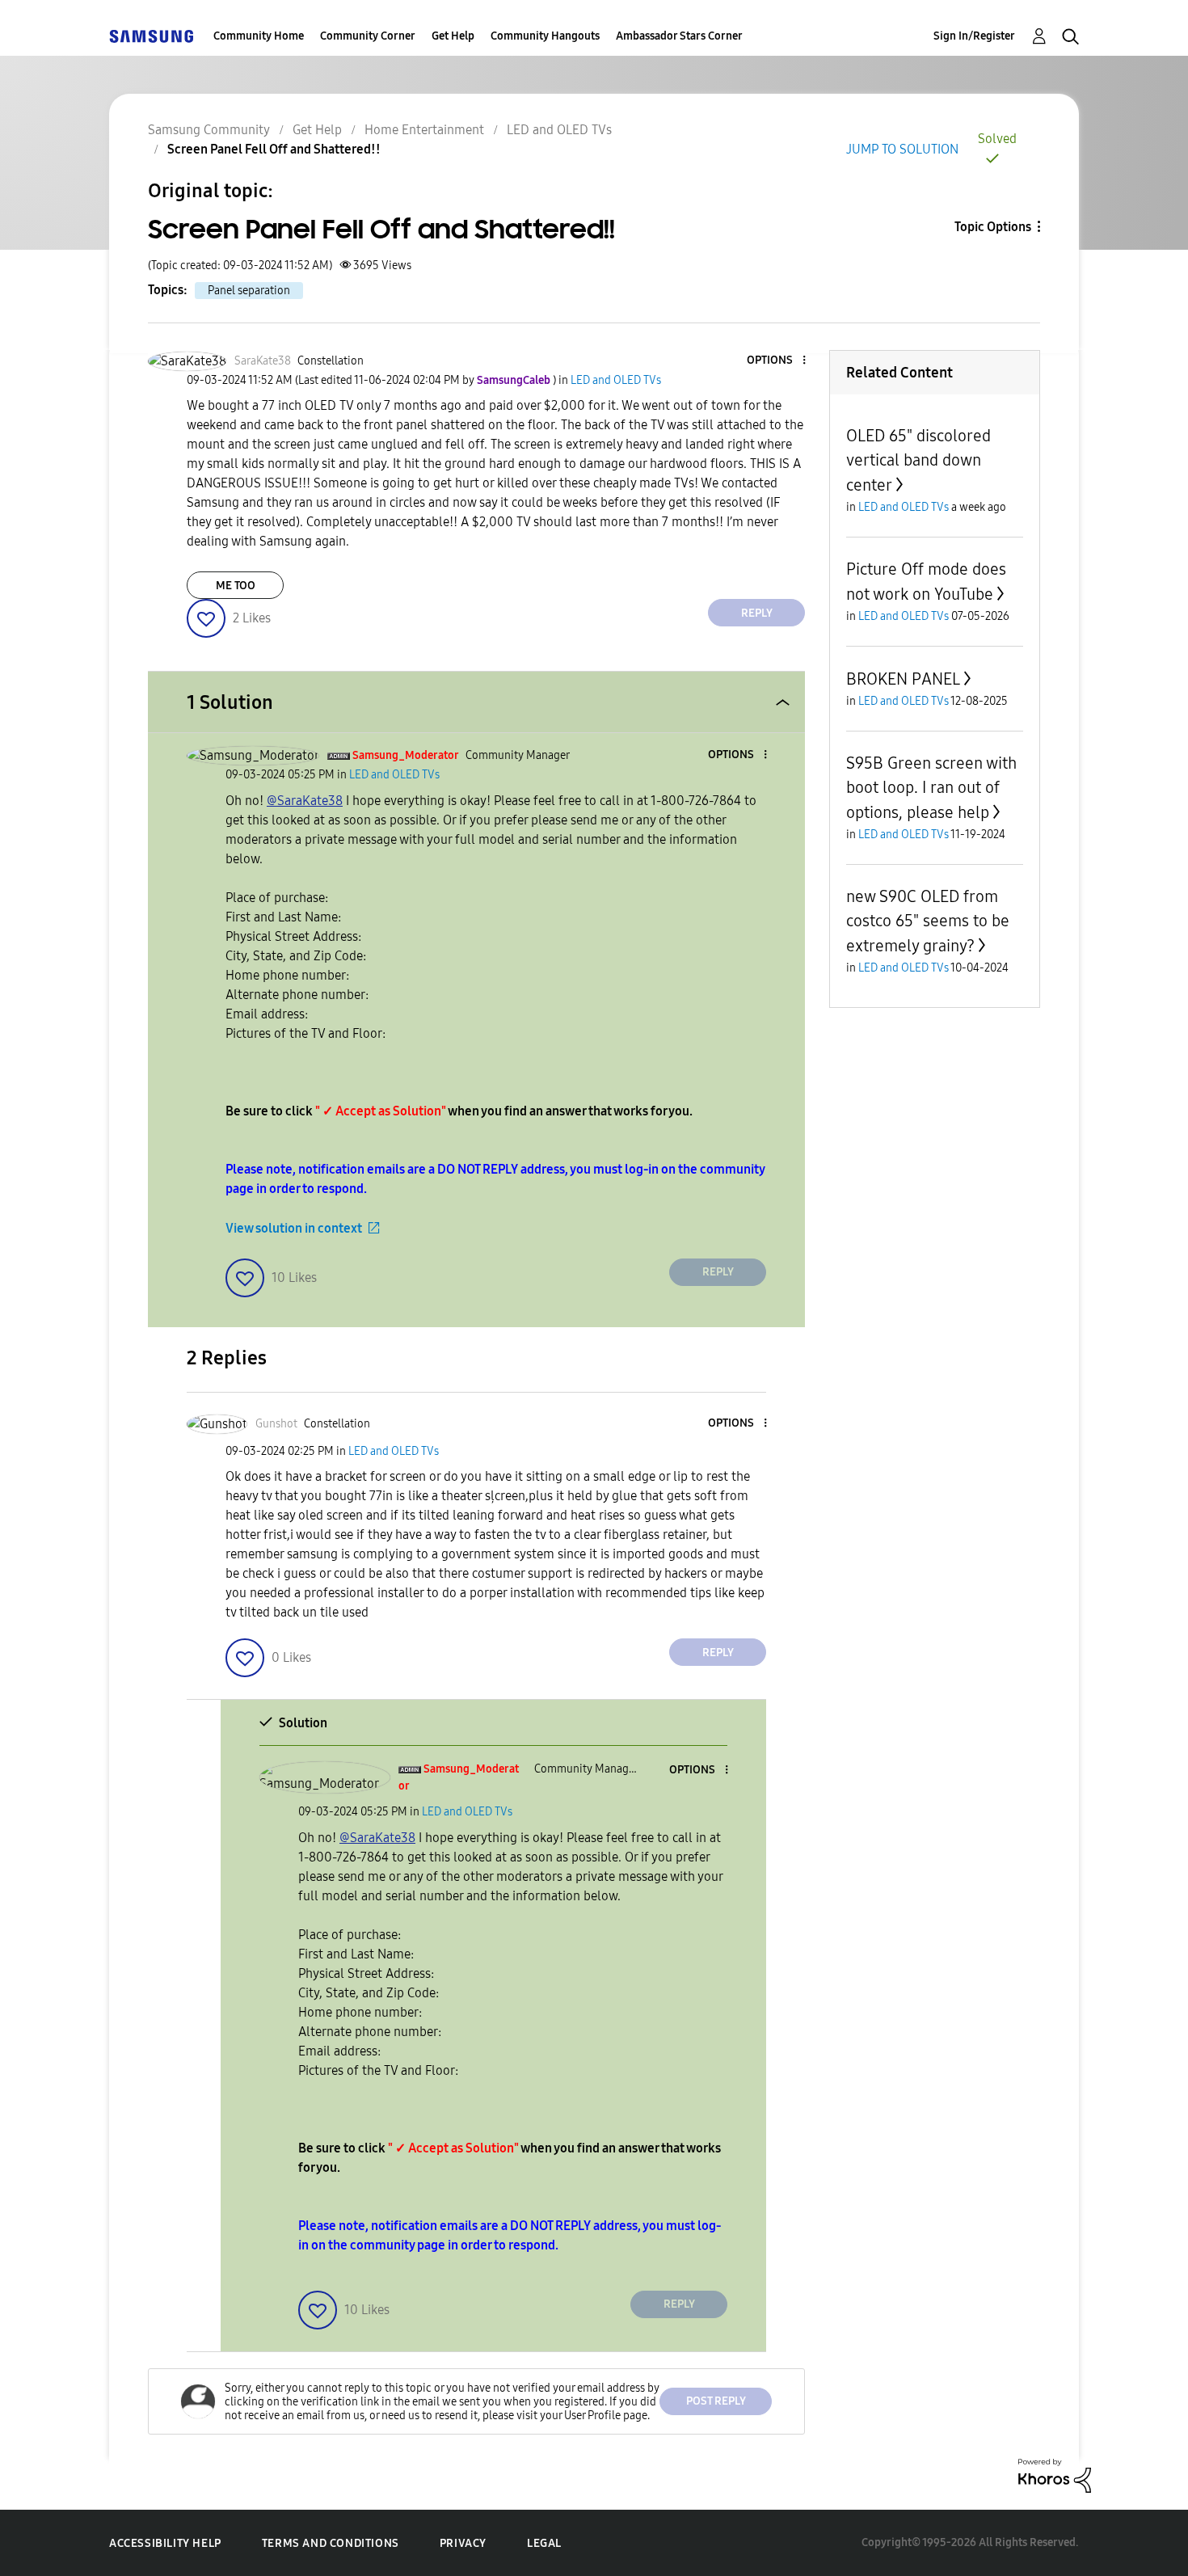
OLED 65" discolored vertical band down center (918, 460)
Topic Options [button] (993, 227)
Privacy (463, 2543)
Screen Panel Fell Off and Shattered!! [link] (274, 149)
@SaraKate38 (305, 801)
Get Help (453, 36)
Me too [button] (236, 586)
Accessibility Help (165, 2543)
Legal (544, 2543)
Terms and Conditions (331, 2543)
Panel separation (249, 291)
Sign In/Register (974, 36)
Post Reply (716, 2401)
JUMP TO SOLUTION (902, 149)
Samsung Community (209, 130)
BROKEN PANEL (903, 679)
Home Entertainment (424, 130)
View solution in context (294, 1228)
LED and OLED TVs (559, 130)
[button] (777, 361)
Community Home (259, 36)
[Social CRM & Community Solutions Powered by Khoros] (1055, 2475)
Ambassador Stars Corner (679, 36)
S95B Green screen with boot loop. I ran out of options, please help (931, 788)
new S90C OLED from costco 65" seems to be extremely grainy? (928, 921)
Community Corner (368, 36)
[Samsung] (151, 36)
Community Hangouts (545, 36)
